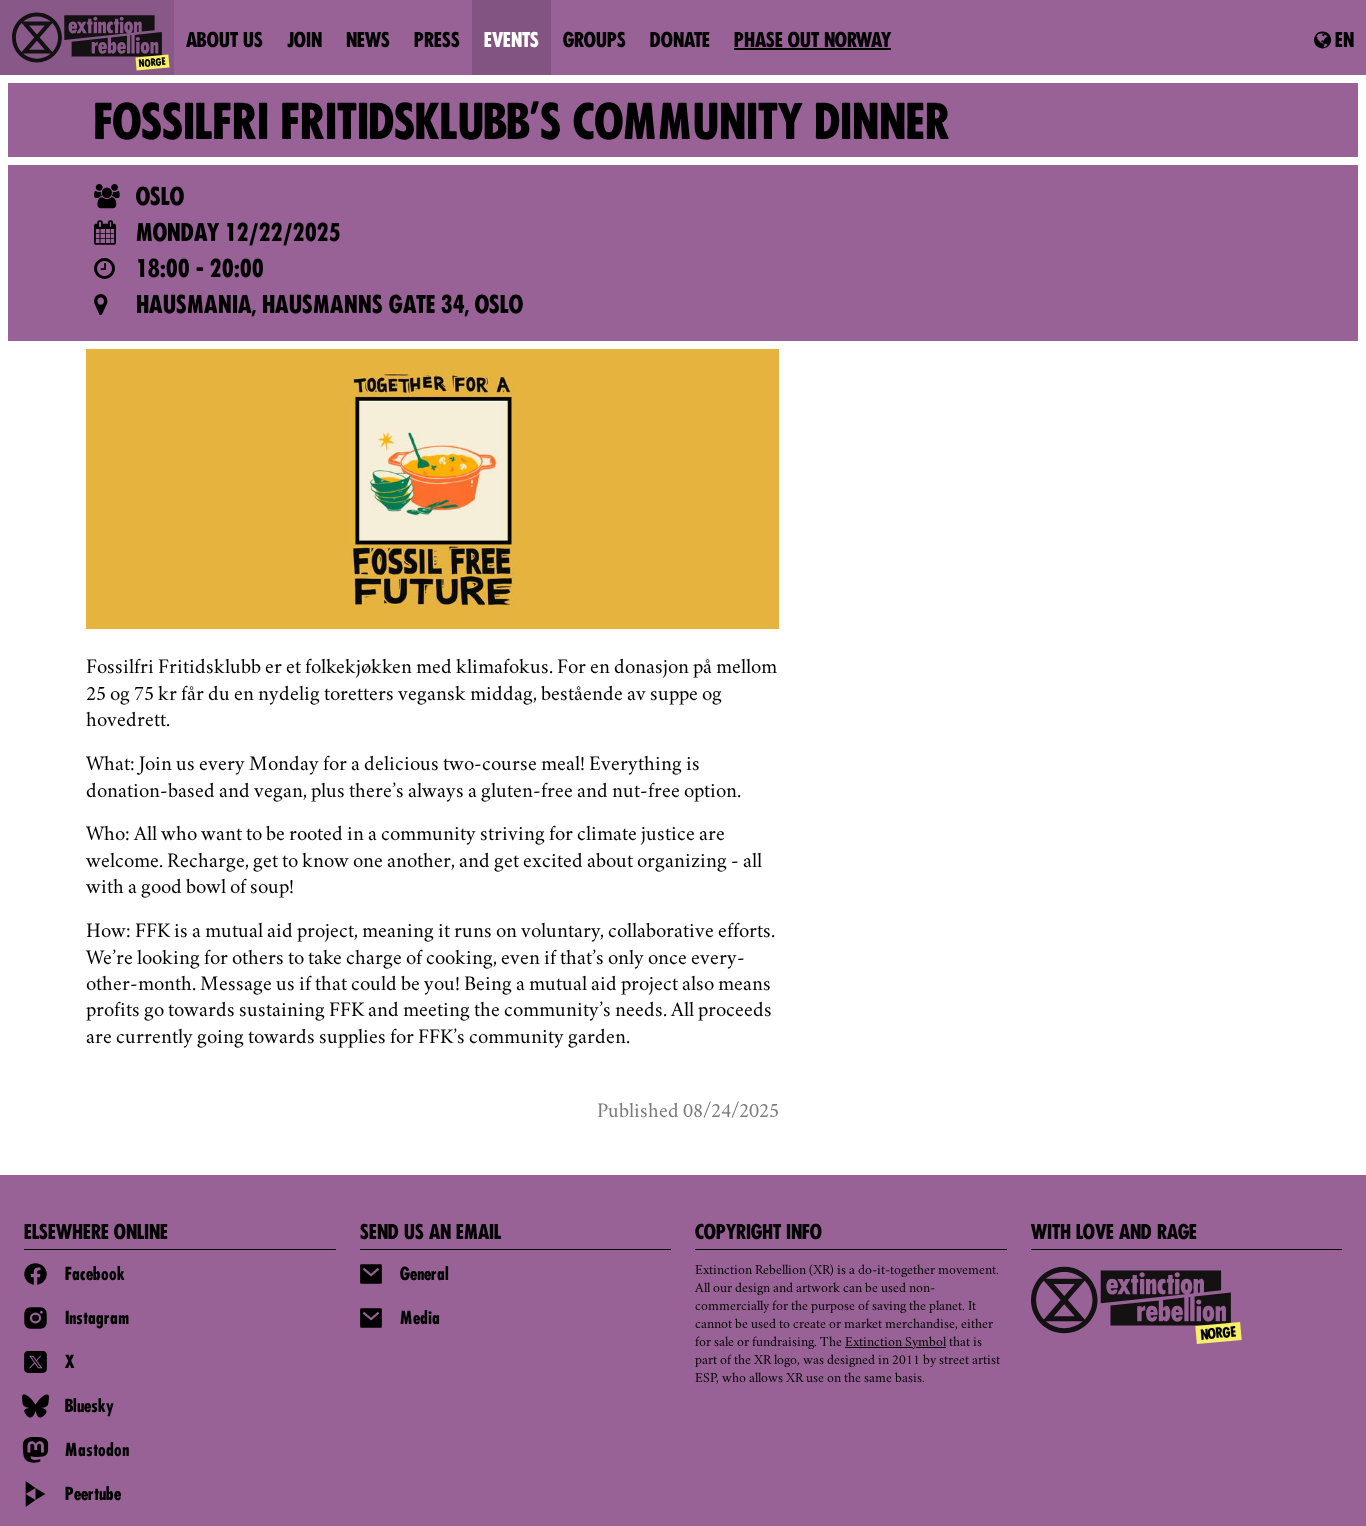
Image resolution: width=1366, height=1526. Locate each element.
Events (511, 42)
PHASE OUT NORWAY (812, 42)
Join (304, 42)
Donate (680, 42)
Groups (594, 42)
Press (437, 42)
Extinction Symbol (895, 1343)
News (368, 42)
